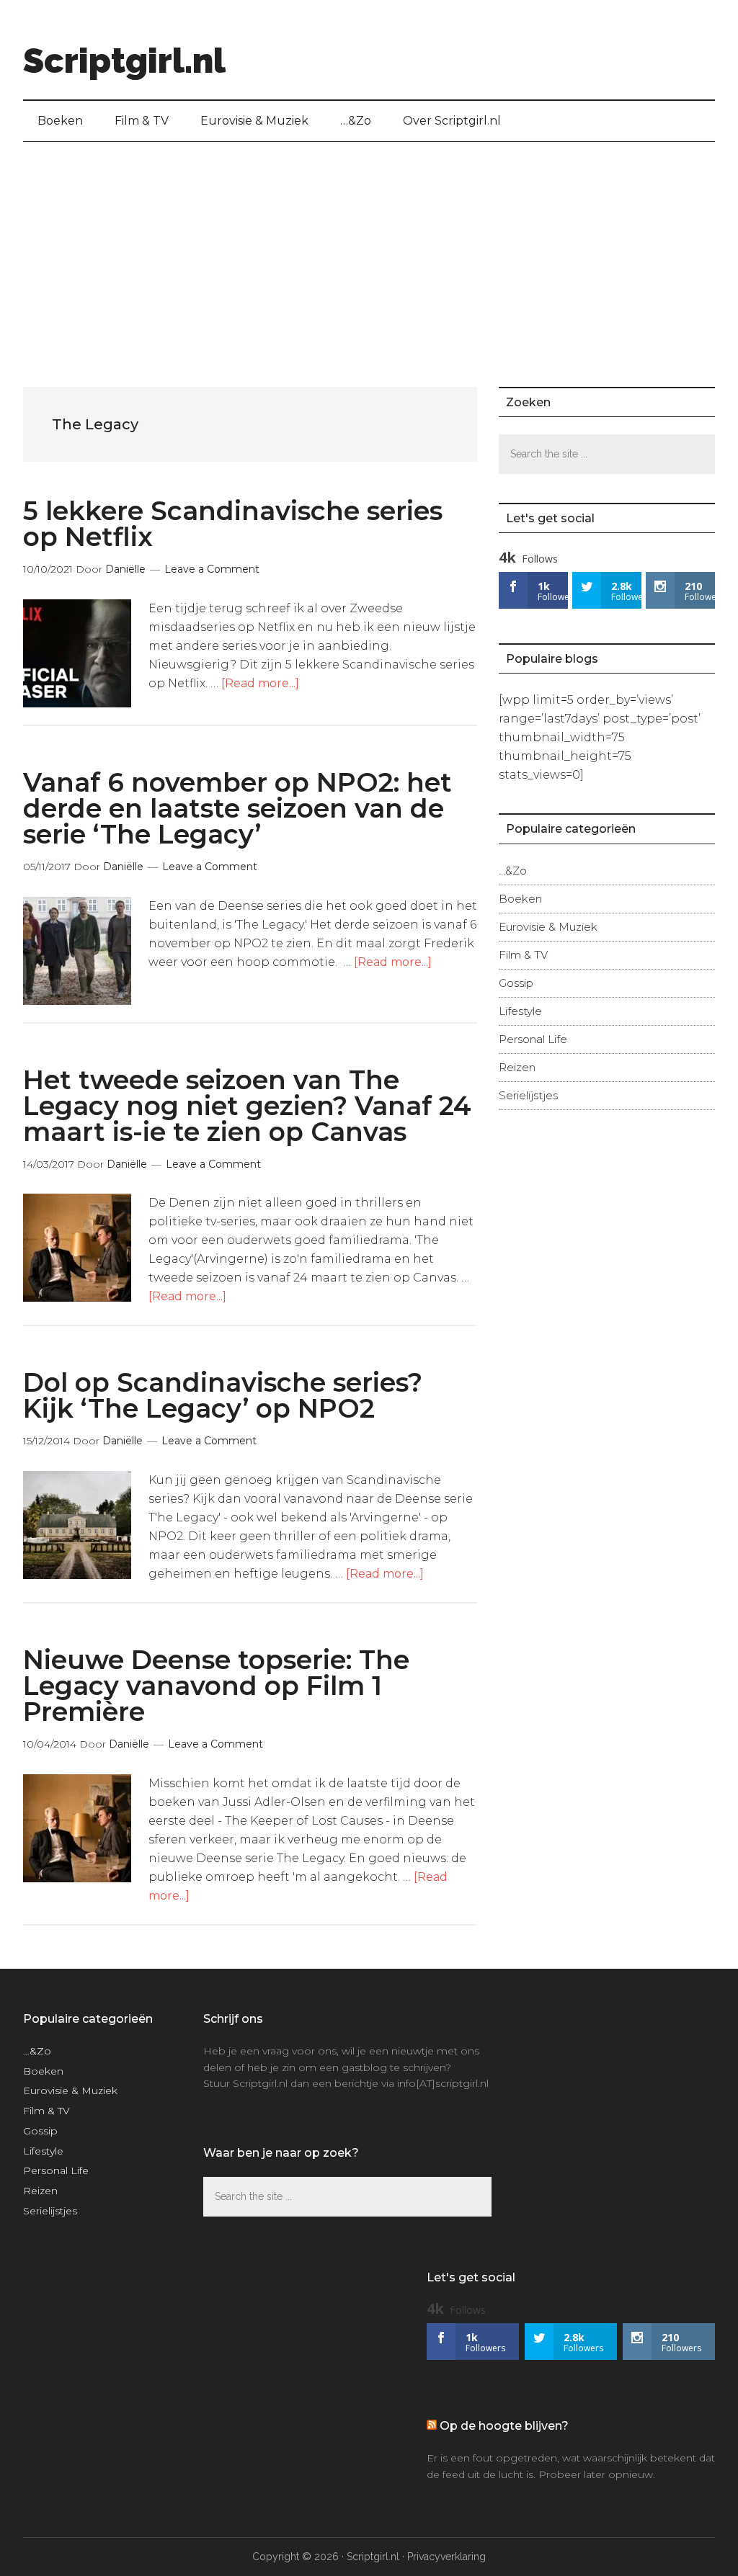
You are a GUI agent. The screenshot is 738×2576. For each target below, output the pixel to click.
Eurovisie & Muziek (548, 927)
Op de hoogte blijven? (504, 2426)
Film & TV (523, 955)
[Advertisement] (369, 250)
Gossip (516, 983)
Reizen (517, 1067)
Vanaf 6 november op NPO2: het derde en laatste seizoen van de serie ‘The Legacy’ (237, 808)
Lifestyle (520, 1011)
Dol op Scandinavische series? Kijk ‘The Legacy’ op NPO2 (223, 1395)
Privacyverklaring (446, 2557)
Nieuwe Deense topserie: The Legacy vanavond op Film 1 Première (216, 1686)
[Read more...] (260, 683)
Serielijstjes (528, 1095)
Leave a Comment (212, 569)
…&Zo (513, 871)
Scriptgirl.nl (124, 61)
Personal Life (533, 1039)
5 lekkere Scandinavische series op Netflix (233, 524)
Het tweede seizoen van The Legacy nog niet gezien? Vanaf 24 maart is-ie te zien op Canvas (247, 1106)
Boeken (520, 899)
